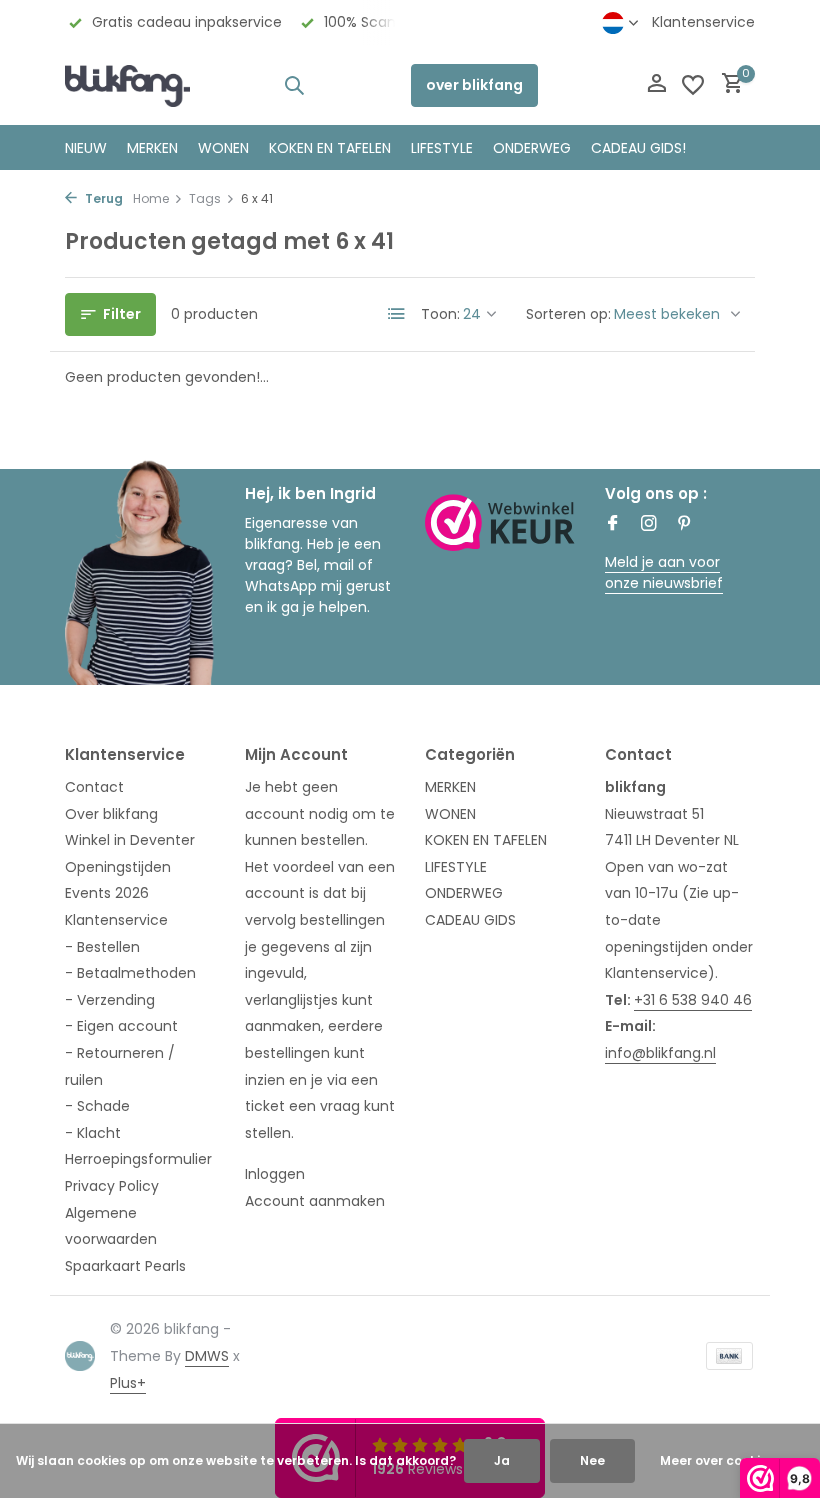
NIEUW (86, 148)
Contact (94, 787)
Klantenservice (703, 22)
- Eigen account (121, 1026)
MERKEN (152, 148)
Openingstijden (118, 867)
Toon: (440, 314)
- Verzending (110, 1000)
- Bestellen (102, 947)
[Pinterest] (685, 525)
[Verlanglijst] (693, 85)
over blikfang (474, 85)
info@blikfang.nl (660, 1053)
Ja (502, 1460)
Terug (102, 198)
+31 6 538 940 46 (693, 1000)
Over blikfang (111, 814)
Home (151, 198)
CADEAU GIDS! (638, 148)
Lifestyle (442, 148)
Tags (205, 198)
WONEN (223, 148)
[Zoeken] (294, 85)
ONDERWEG (532, 148)
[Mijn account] (656, 85)
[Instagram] (649, 525)
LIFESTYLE (456, 867)
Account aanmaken (315, 1201)
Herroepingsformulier (138, 1159)
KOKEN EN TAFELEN (330, 148)
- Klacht (93, 1133)
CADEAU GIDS (470, 920)
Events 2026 (107, 893)
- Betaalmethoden (130, 973)
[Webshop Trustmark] (500, 522)
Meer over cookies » (722, 1460)
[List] (397, 314)
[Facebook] (613, 525)
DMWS (207, 1356)
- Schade (97, 1106)
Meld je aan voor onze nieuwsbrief (664, 572)
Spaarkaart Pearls (125, 1266)
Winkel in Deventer (130, 840)
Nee (592, 1460)
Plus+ (128, 1383)
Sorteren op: (568, 314)
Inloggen (275, 1174)
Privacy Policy (112, 1186)
